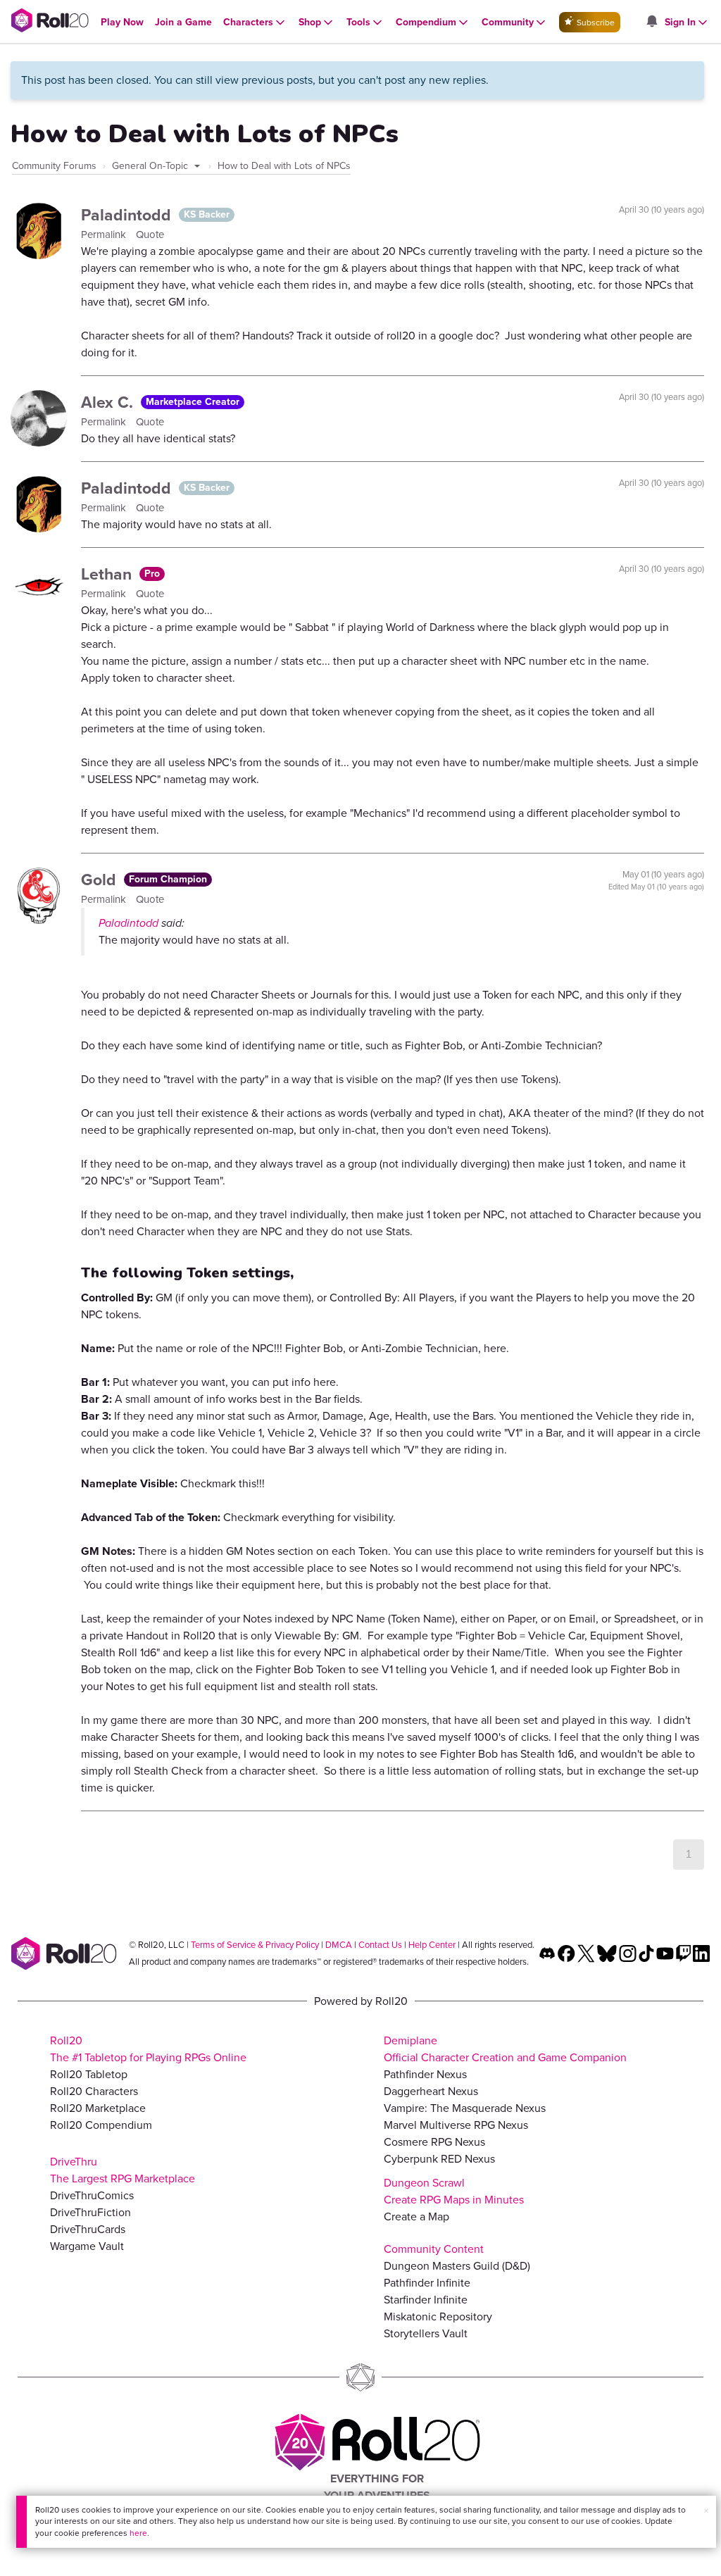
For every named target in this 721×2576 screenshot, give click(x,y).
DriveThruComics (92, 2195)
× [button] (706, 2511)
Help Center (432, 1945)
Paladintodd (128, 215)
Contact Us (380, 1945)
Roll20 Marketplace (98, 2108)
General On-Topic (151, 166)
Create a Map (416, 2217)
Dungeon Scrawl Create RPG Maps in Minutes (454, 2191)
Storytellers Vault (426, 2333)
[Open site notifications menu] (651, 22)
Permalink (105, 235)
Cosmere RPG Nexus (434, 2142)
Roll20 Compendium (101, 2125)
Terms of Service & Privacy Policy (255, 1945)
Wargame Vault (87, 2246)
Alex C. (109, 402)
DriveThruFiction (90, 2212)
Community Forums (54, 166)
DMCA (339, 1945)
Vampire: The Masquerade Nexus (465, 2108)
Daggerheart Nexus (431, 2091)
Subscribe (595, 23)
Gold (101, 880)
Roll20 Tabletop (89, 2074)
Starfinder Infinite (426, 2300)
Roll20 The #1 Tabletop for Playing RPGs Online (148, 2049)
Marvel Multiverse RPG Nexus (456, 2125)
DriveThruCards (88, 2229)
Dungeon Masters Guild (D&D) (457, 2266)
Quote (150, 235)
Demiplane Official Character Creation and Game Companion (505, 2049)
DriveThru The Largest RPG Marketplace (123, 2170)
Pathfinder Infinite (427, 2283)
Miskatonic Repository (438, 2316)
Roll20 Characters (94, 2091)
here (138, 2533)
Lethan (108, 574)
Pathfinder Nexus (425, 2074)
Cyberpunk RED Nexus (439, 2159)
